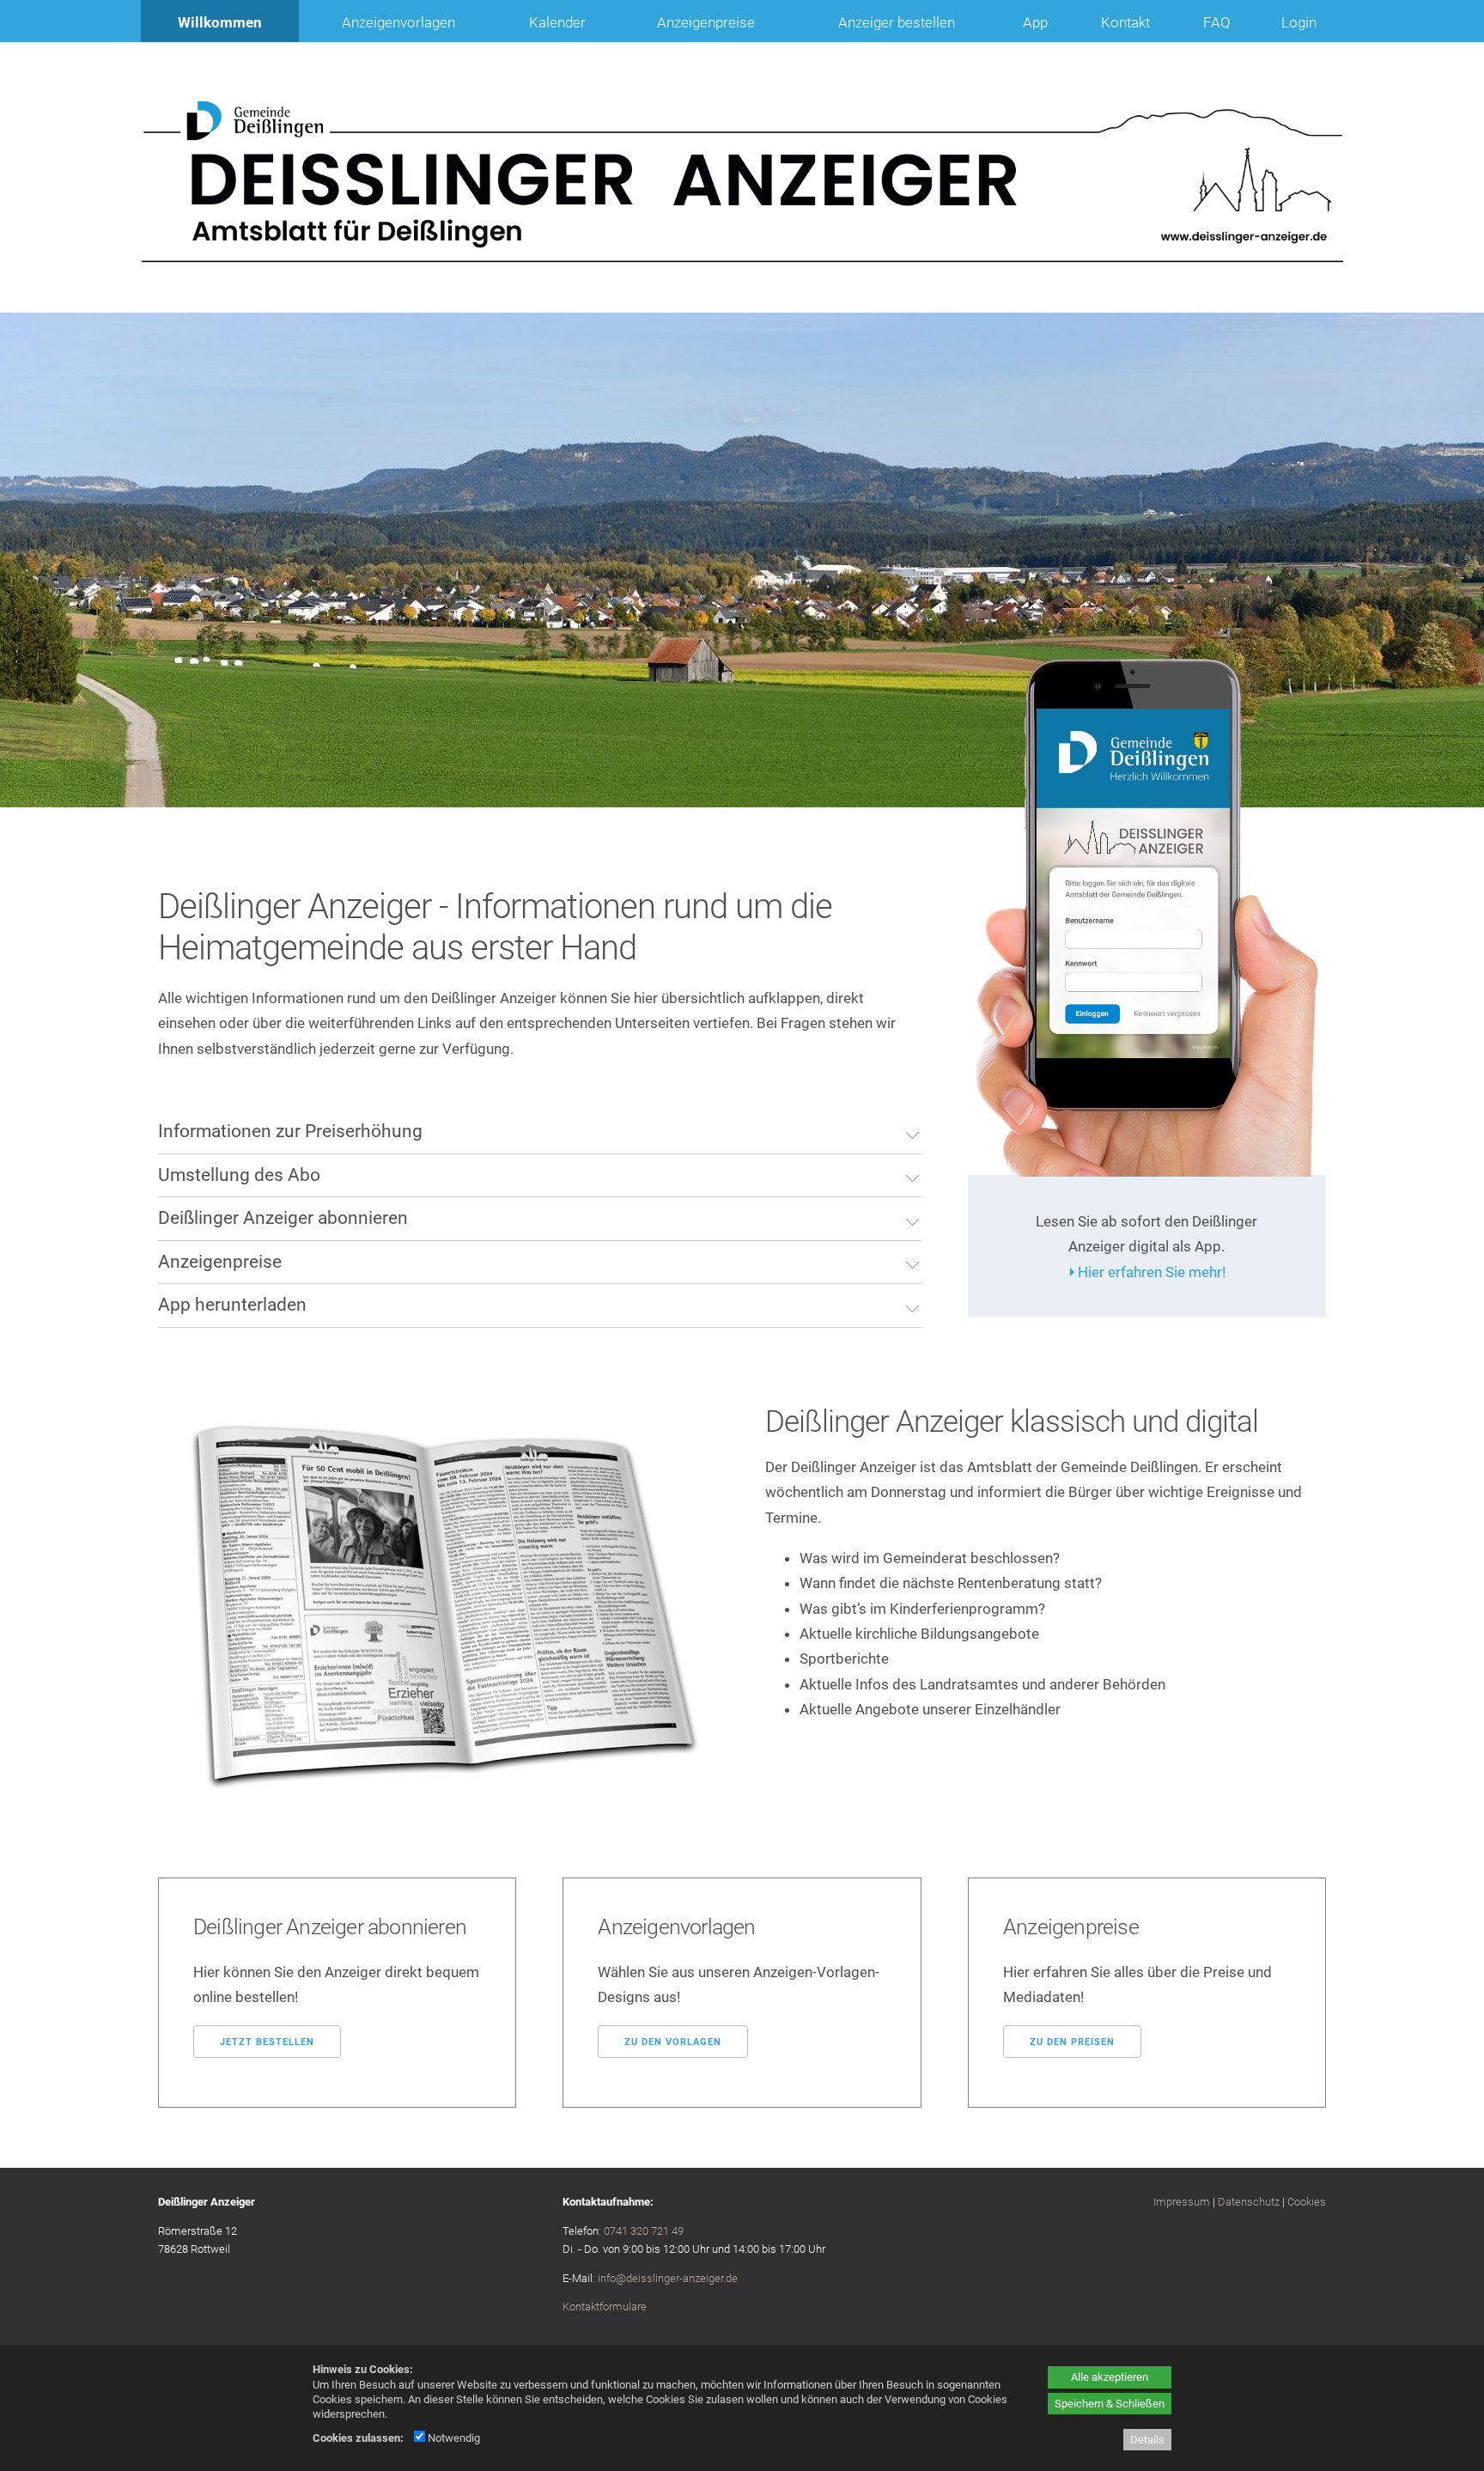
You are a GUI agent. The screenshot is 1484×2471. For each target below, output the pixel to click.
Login (1299, 22)
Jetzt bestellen (267, 2042)
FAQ (1217, 22)
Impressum (1182, 2202)
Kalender (557, 22)
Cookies (1307, 2202)
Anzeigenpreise (706, 22)
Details (1147, 2440)
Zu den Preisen (1072, 2042)
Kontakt (1125, 22)
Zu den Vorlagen (673, 2042)
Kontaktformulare (605, 2307)
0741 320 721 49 (644, 2231)
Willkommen (220, 22)
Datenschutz (1249, 2202)
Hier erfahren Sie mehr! (1152, 1272)
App (1035, 22)
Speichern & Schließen (1110, 2404)
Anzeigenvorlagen (398, 22)
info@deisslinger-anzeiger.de (668, 2278)
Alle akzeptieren (1110, 2377)
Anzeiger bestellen (897, 22)
